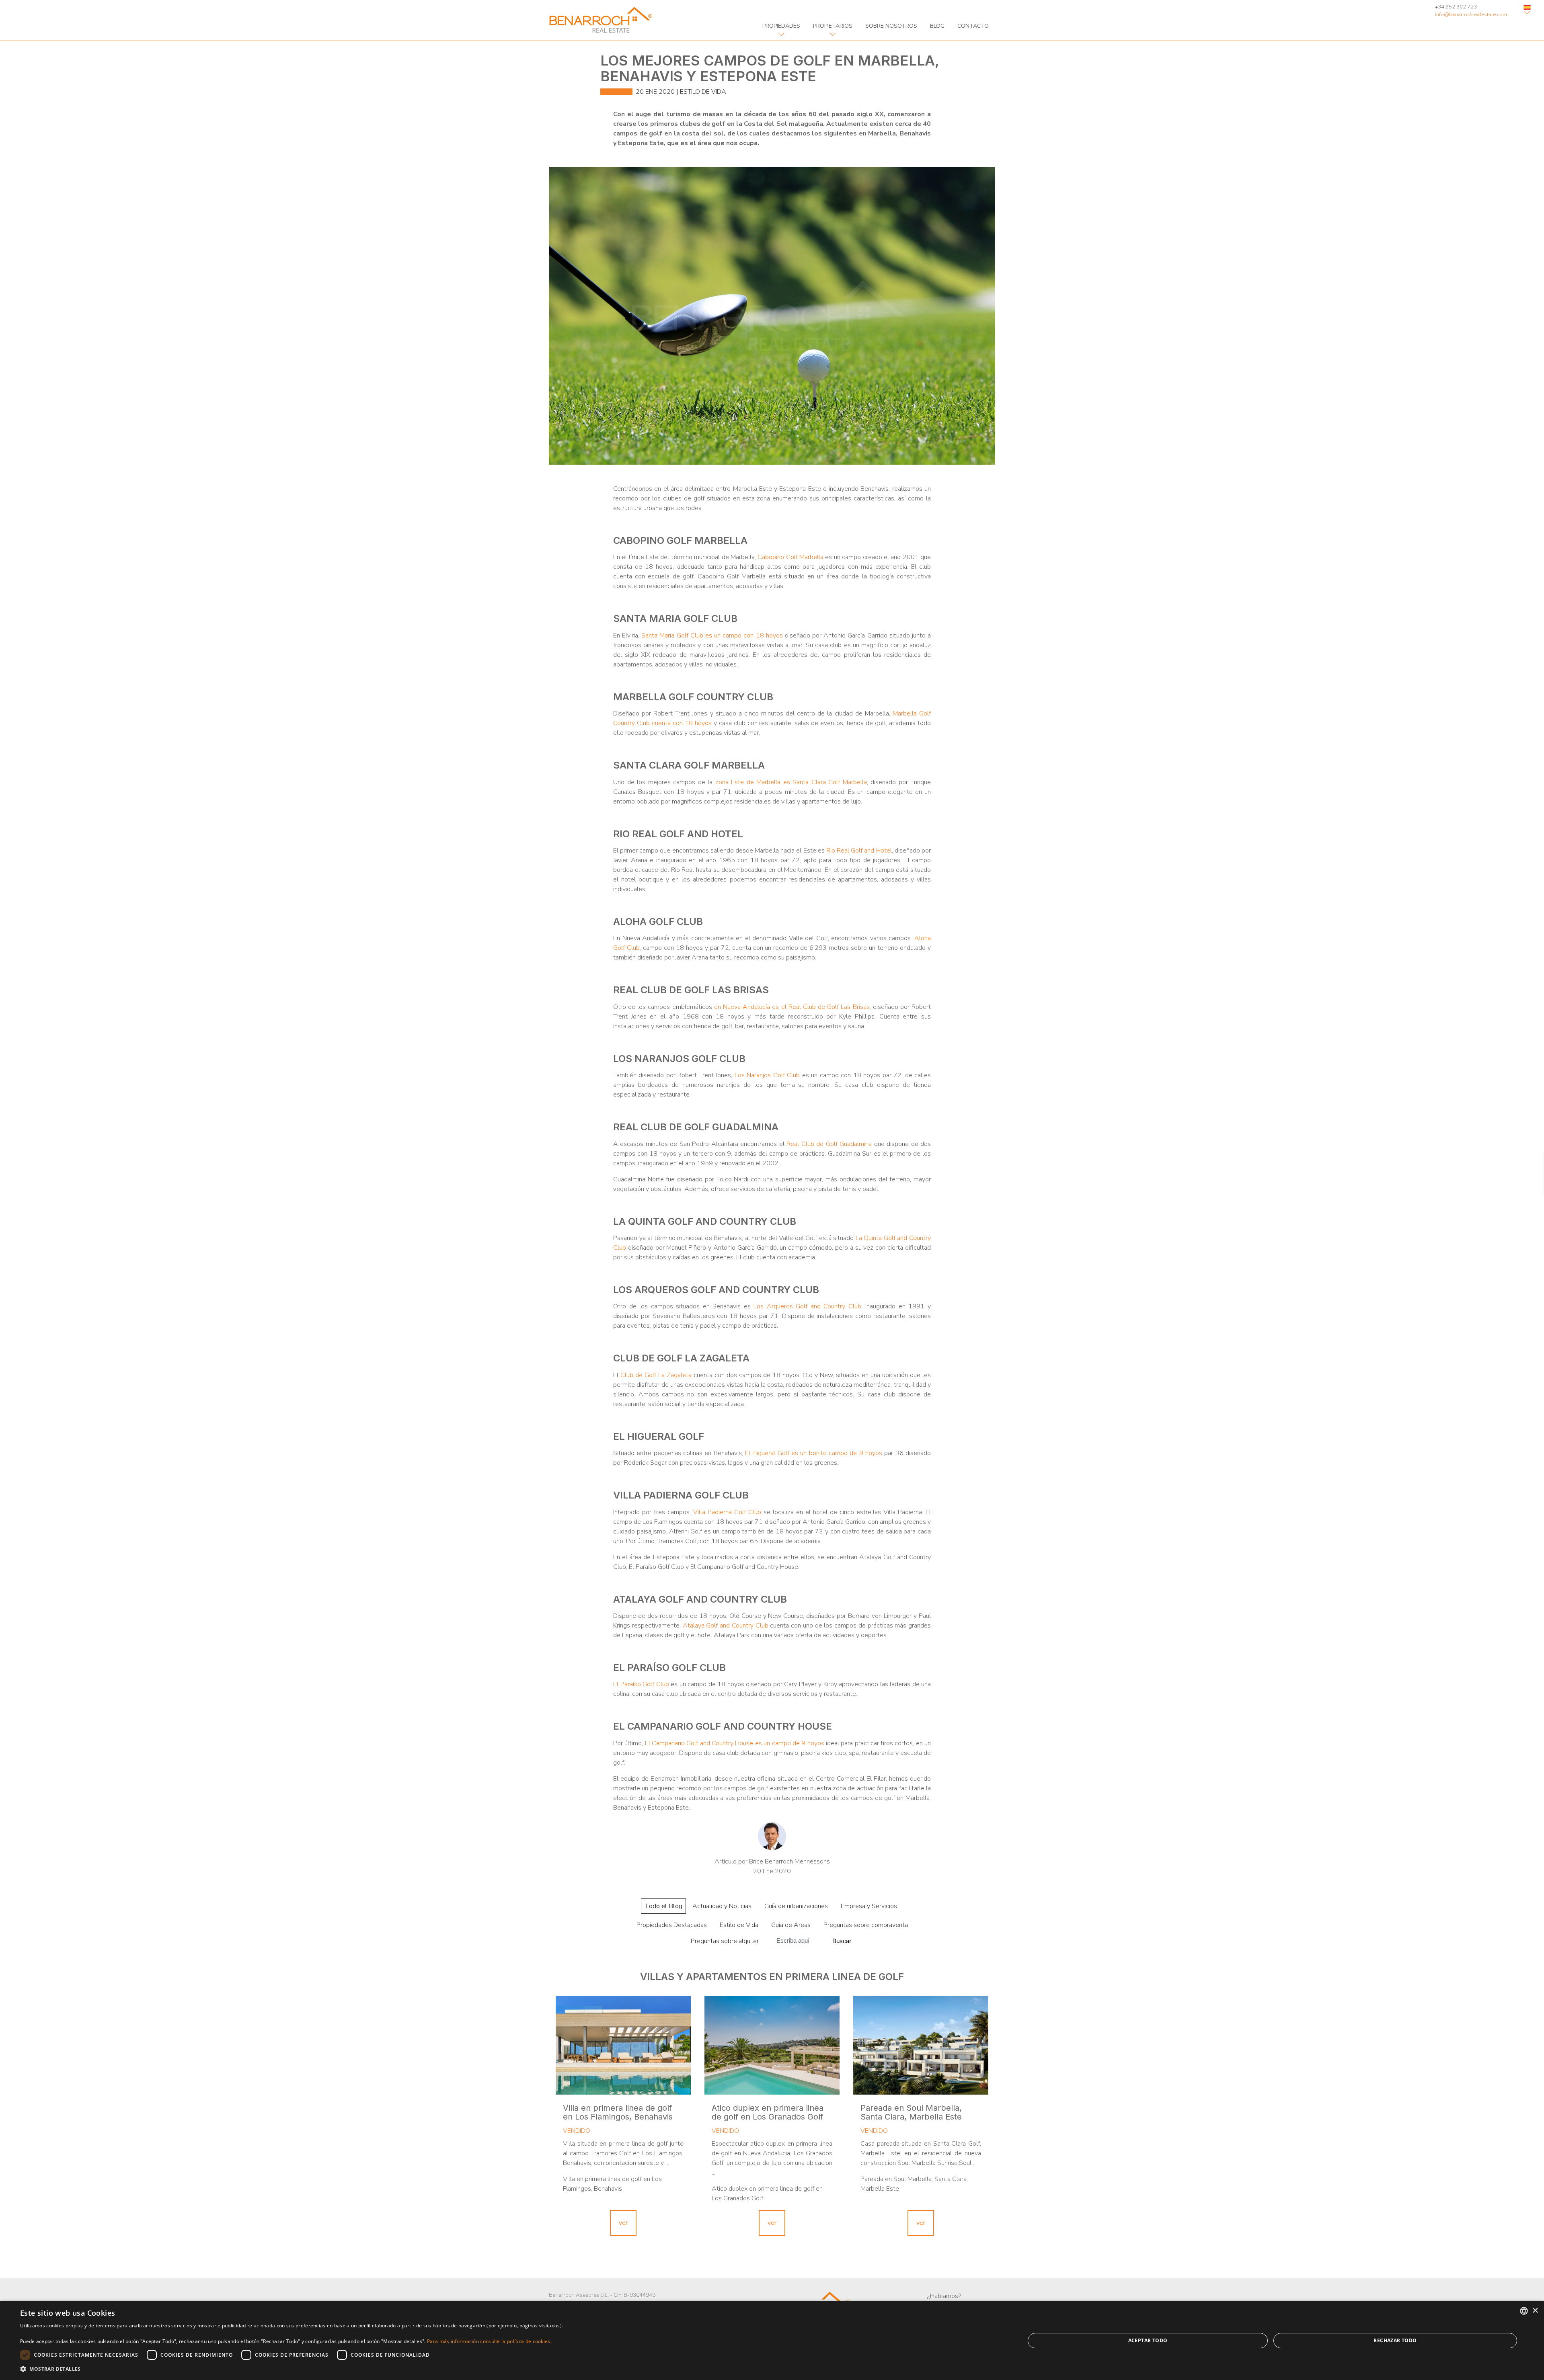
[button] (292, 2369)
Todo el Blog (663, 1906)
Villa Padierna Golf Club (727, 1512)
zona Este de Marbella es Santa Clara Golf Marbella (791, 782)
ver (623, 2223)
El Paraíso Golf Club (641, 1684)
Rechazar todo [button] (1395, 2340)
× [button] (1535, 2311)
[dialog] (772, 2340)
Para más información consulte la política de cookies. (489, 2341)
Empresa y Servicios (869, 1906)
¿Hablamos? (944, 2296)
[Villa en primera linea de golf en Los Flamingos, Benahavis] (623, 2045)
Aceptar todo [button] (1148, 2340)
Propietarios (833, 26)
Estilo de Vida (703, 92)
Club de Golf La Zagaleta (656, 1375)
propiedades (781, 26)
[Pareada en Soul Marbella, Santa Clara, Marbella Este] (921, 2045)
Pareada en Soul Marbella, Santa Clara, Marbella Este (911, 2112)
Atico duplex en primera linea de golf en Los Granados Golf (768, 2112)
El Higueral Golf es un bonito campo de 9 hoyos (814, 1453)
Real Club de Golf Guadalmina (829, 1144)
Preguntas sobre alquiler (725, 1941)
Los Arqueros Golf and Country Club (807, 1306)
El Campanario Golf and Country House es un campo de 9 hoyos (735, 1743)
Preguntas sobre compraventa (866, 1925)
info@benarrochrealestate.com (1471, 14)
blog (937, 26)
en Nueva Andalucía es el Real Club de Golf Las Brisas (792, 1007)
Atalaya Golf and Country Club (726, 1626)
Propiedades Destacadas (672, 1925)
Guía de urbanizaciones (796, 1906)
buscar (842, 1941)
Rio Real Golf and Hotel (859, 851)
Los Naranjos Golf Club (767, 1075)
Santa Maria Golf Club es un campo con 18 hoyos (712, 635)
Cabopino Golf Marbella (790, 557)
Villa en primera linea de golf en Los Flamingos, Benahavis (618, 2112)
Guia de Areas (791, 1925)
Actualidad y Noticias (722, 1906)
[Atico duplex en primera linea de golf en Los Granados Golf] (772, 2045)
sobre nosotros (891, 26)
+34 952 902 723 (1456, 7)
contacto (973, 26)
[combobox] (1524, 2311)
